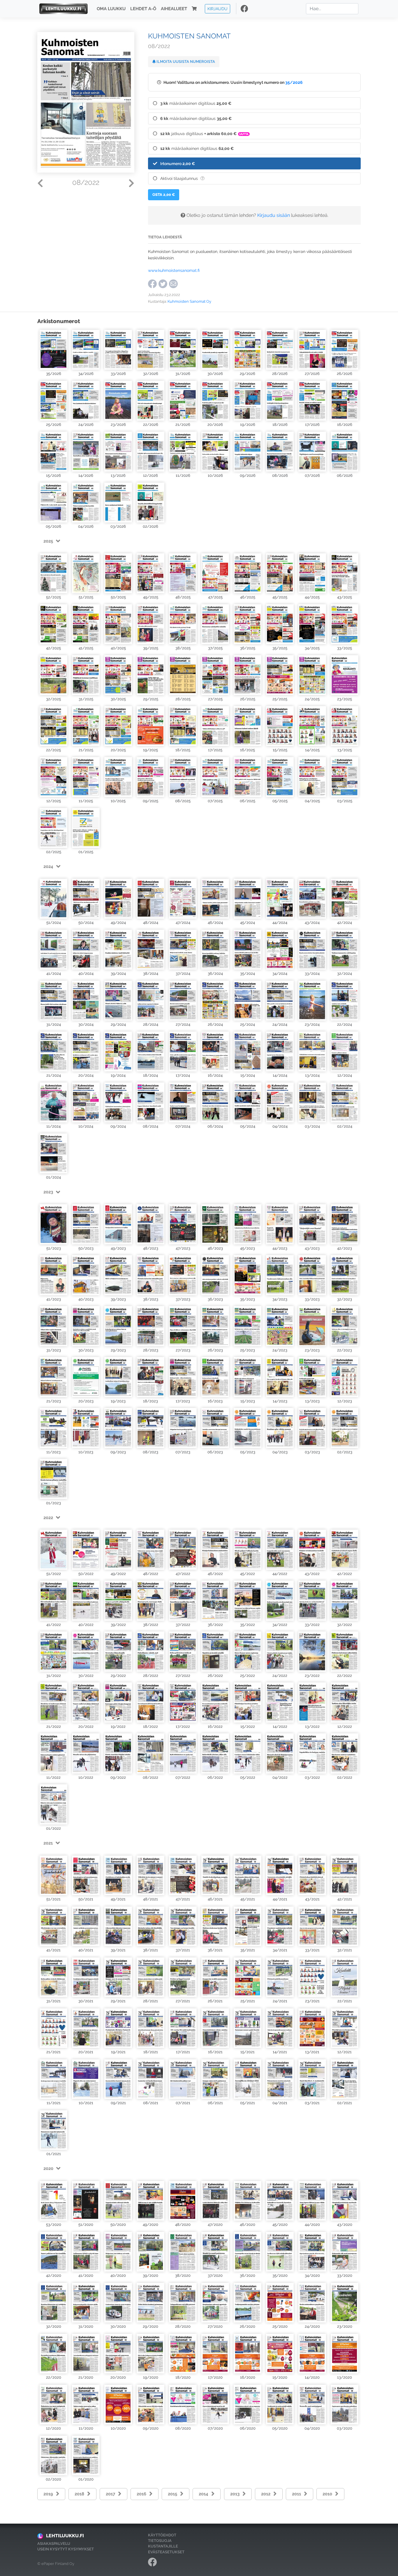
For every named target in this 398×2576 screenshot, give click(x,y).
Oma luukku (111, 9)
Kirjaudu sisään (274, 215)
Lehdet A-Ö (143, 9)
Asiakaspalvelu (54, 2544)
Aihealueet (174, 9)
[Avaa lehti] (53, 349)
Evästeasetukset (166, 2552)
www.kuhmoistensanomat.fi (174, 270)
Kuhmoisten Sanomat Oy (189, 301)
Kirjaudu (218, 9)
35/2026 (294, 82)
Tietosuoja (160, 2541)
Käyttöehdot (162, 2535)
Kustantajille (163, 2546)
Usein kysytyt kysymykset (66, 2549)
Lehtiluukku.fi (65, 2536)
